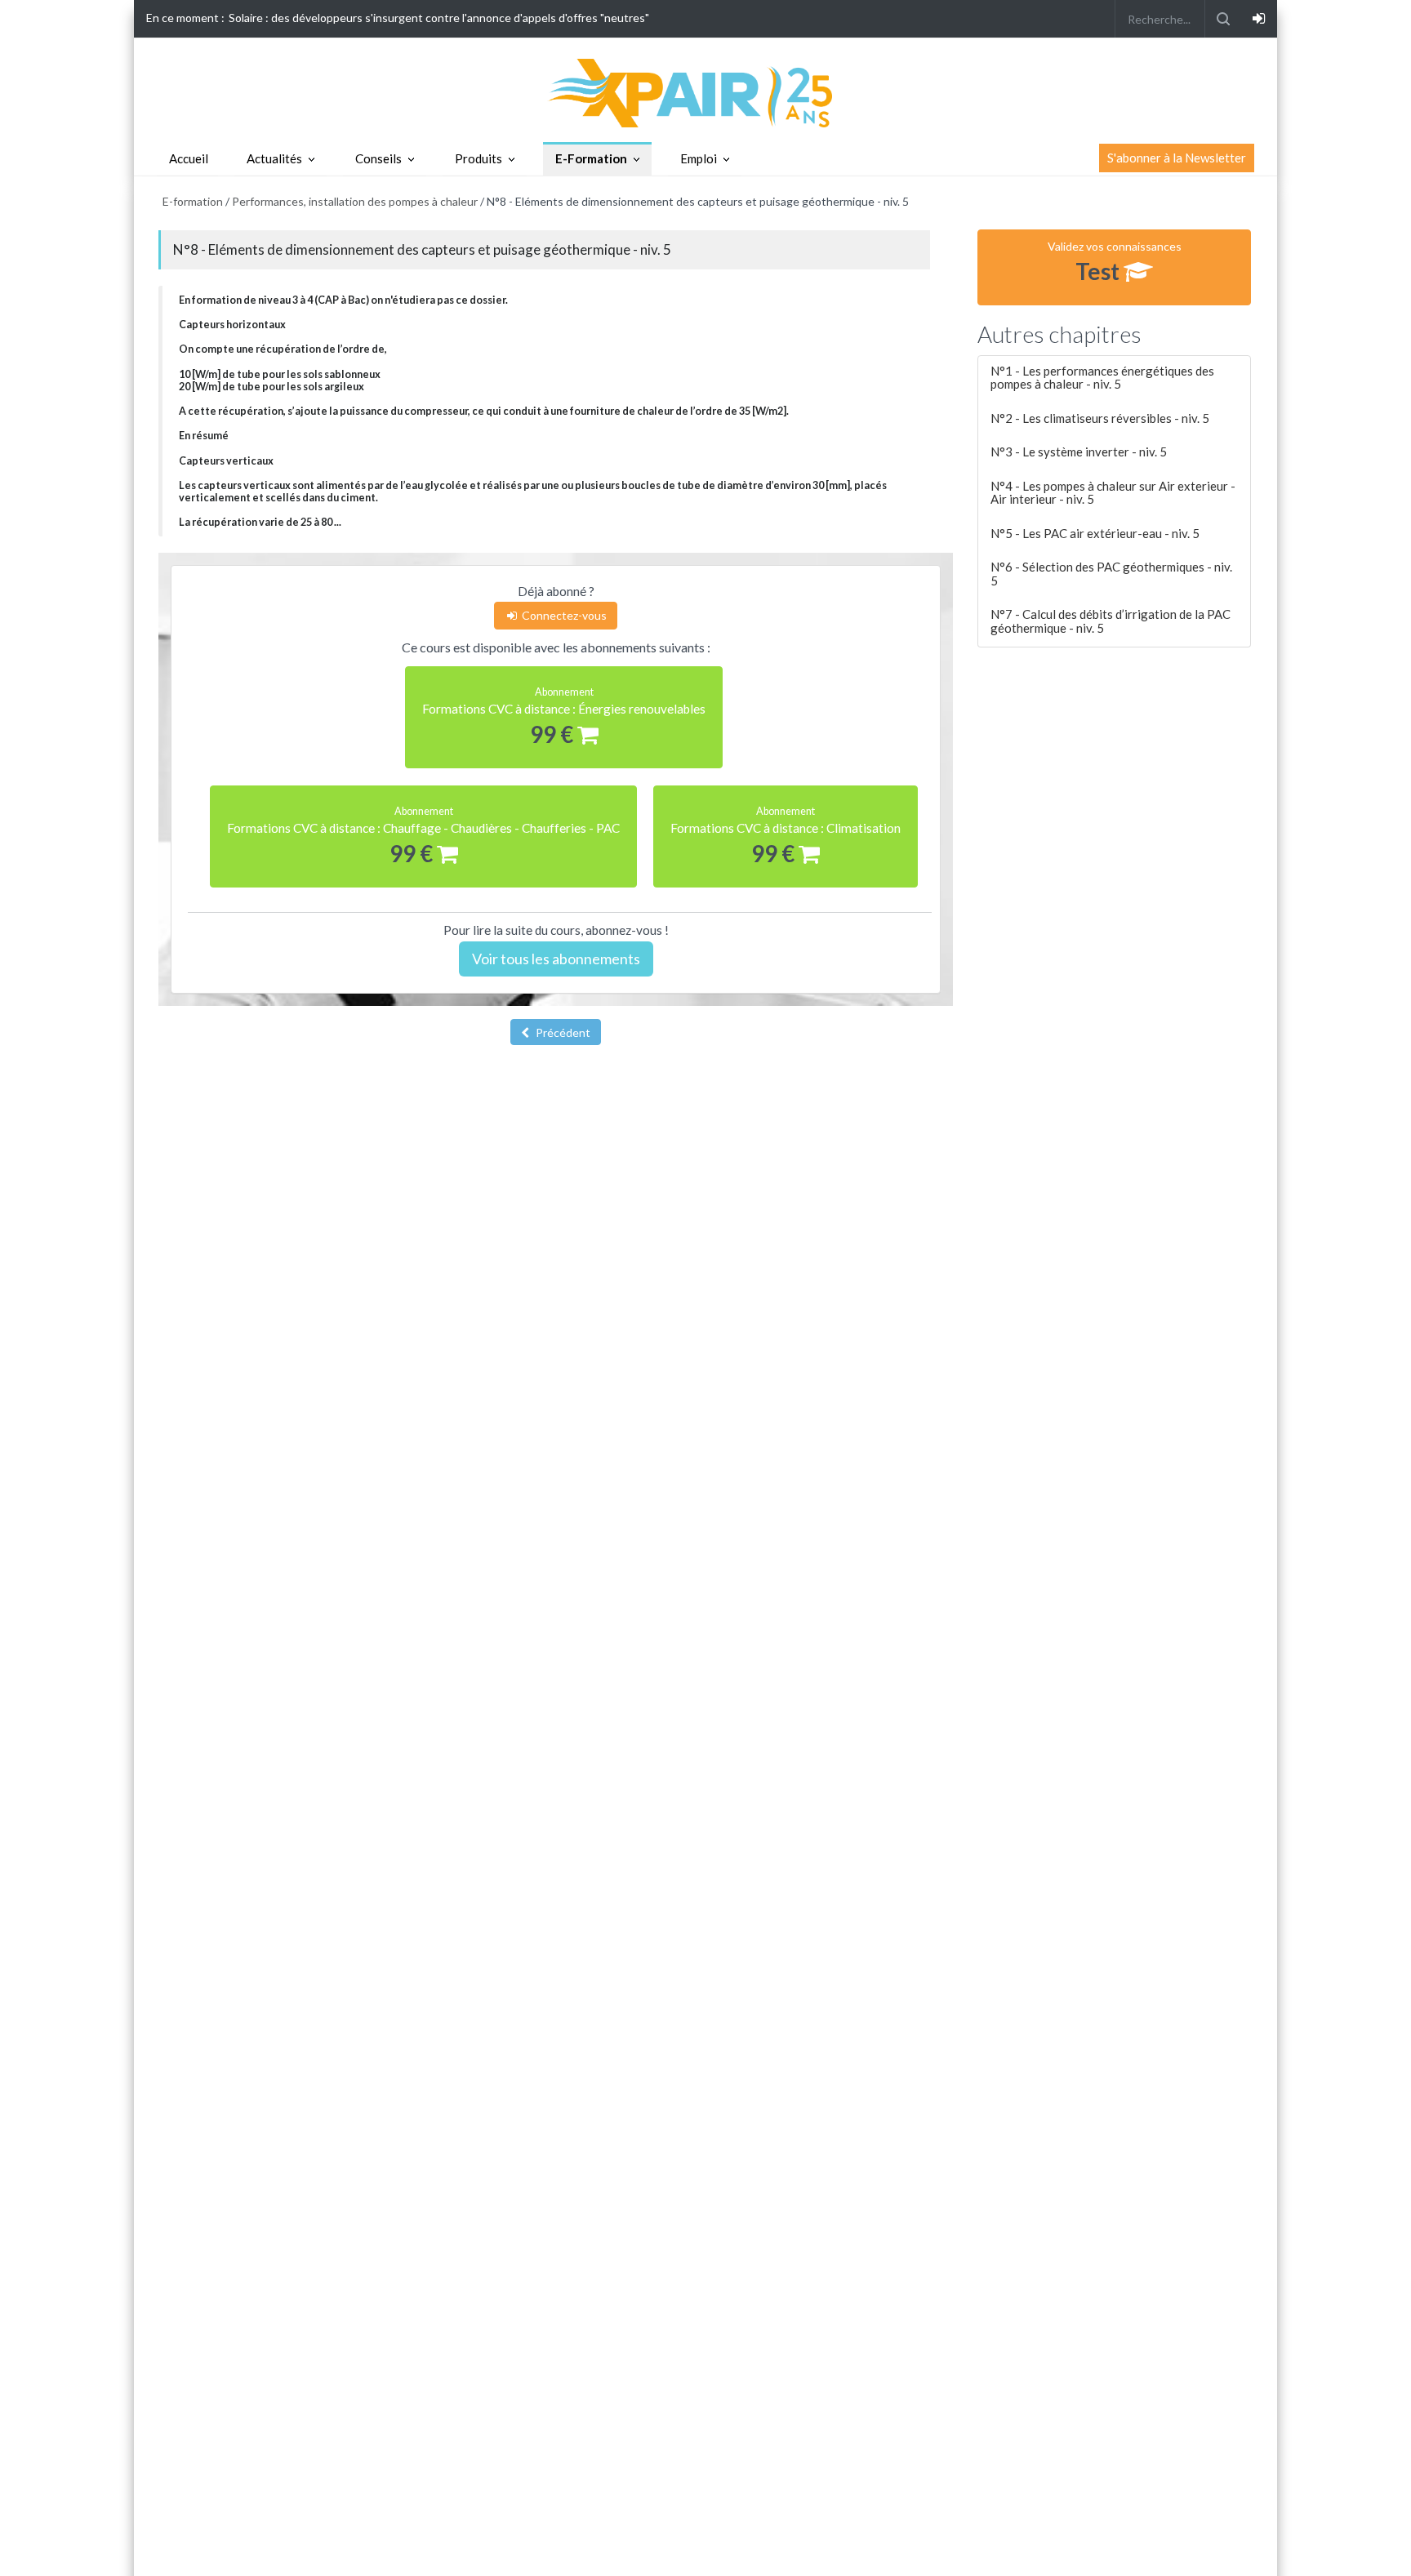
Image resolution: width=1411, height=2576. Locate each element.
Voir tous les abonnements (556, 959)
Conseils (378, 158)
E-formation (193, 201)
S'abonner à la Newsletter (1177, 158)
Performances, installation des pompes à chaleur (355, 201)
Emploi (699, 158)
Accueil (189, 158)
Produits (478, 158)
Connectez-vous (563, 615)
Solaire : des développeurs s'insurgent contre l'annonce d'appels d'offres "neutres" (439, 18)
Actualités (274, 158)
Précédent (562, 1032)
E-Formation (591, 158)
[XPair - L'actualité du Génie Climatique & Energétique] (705, 92)
